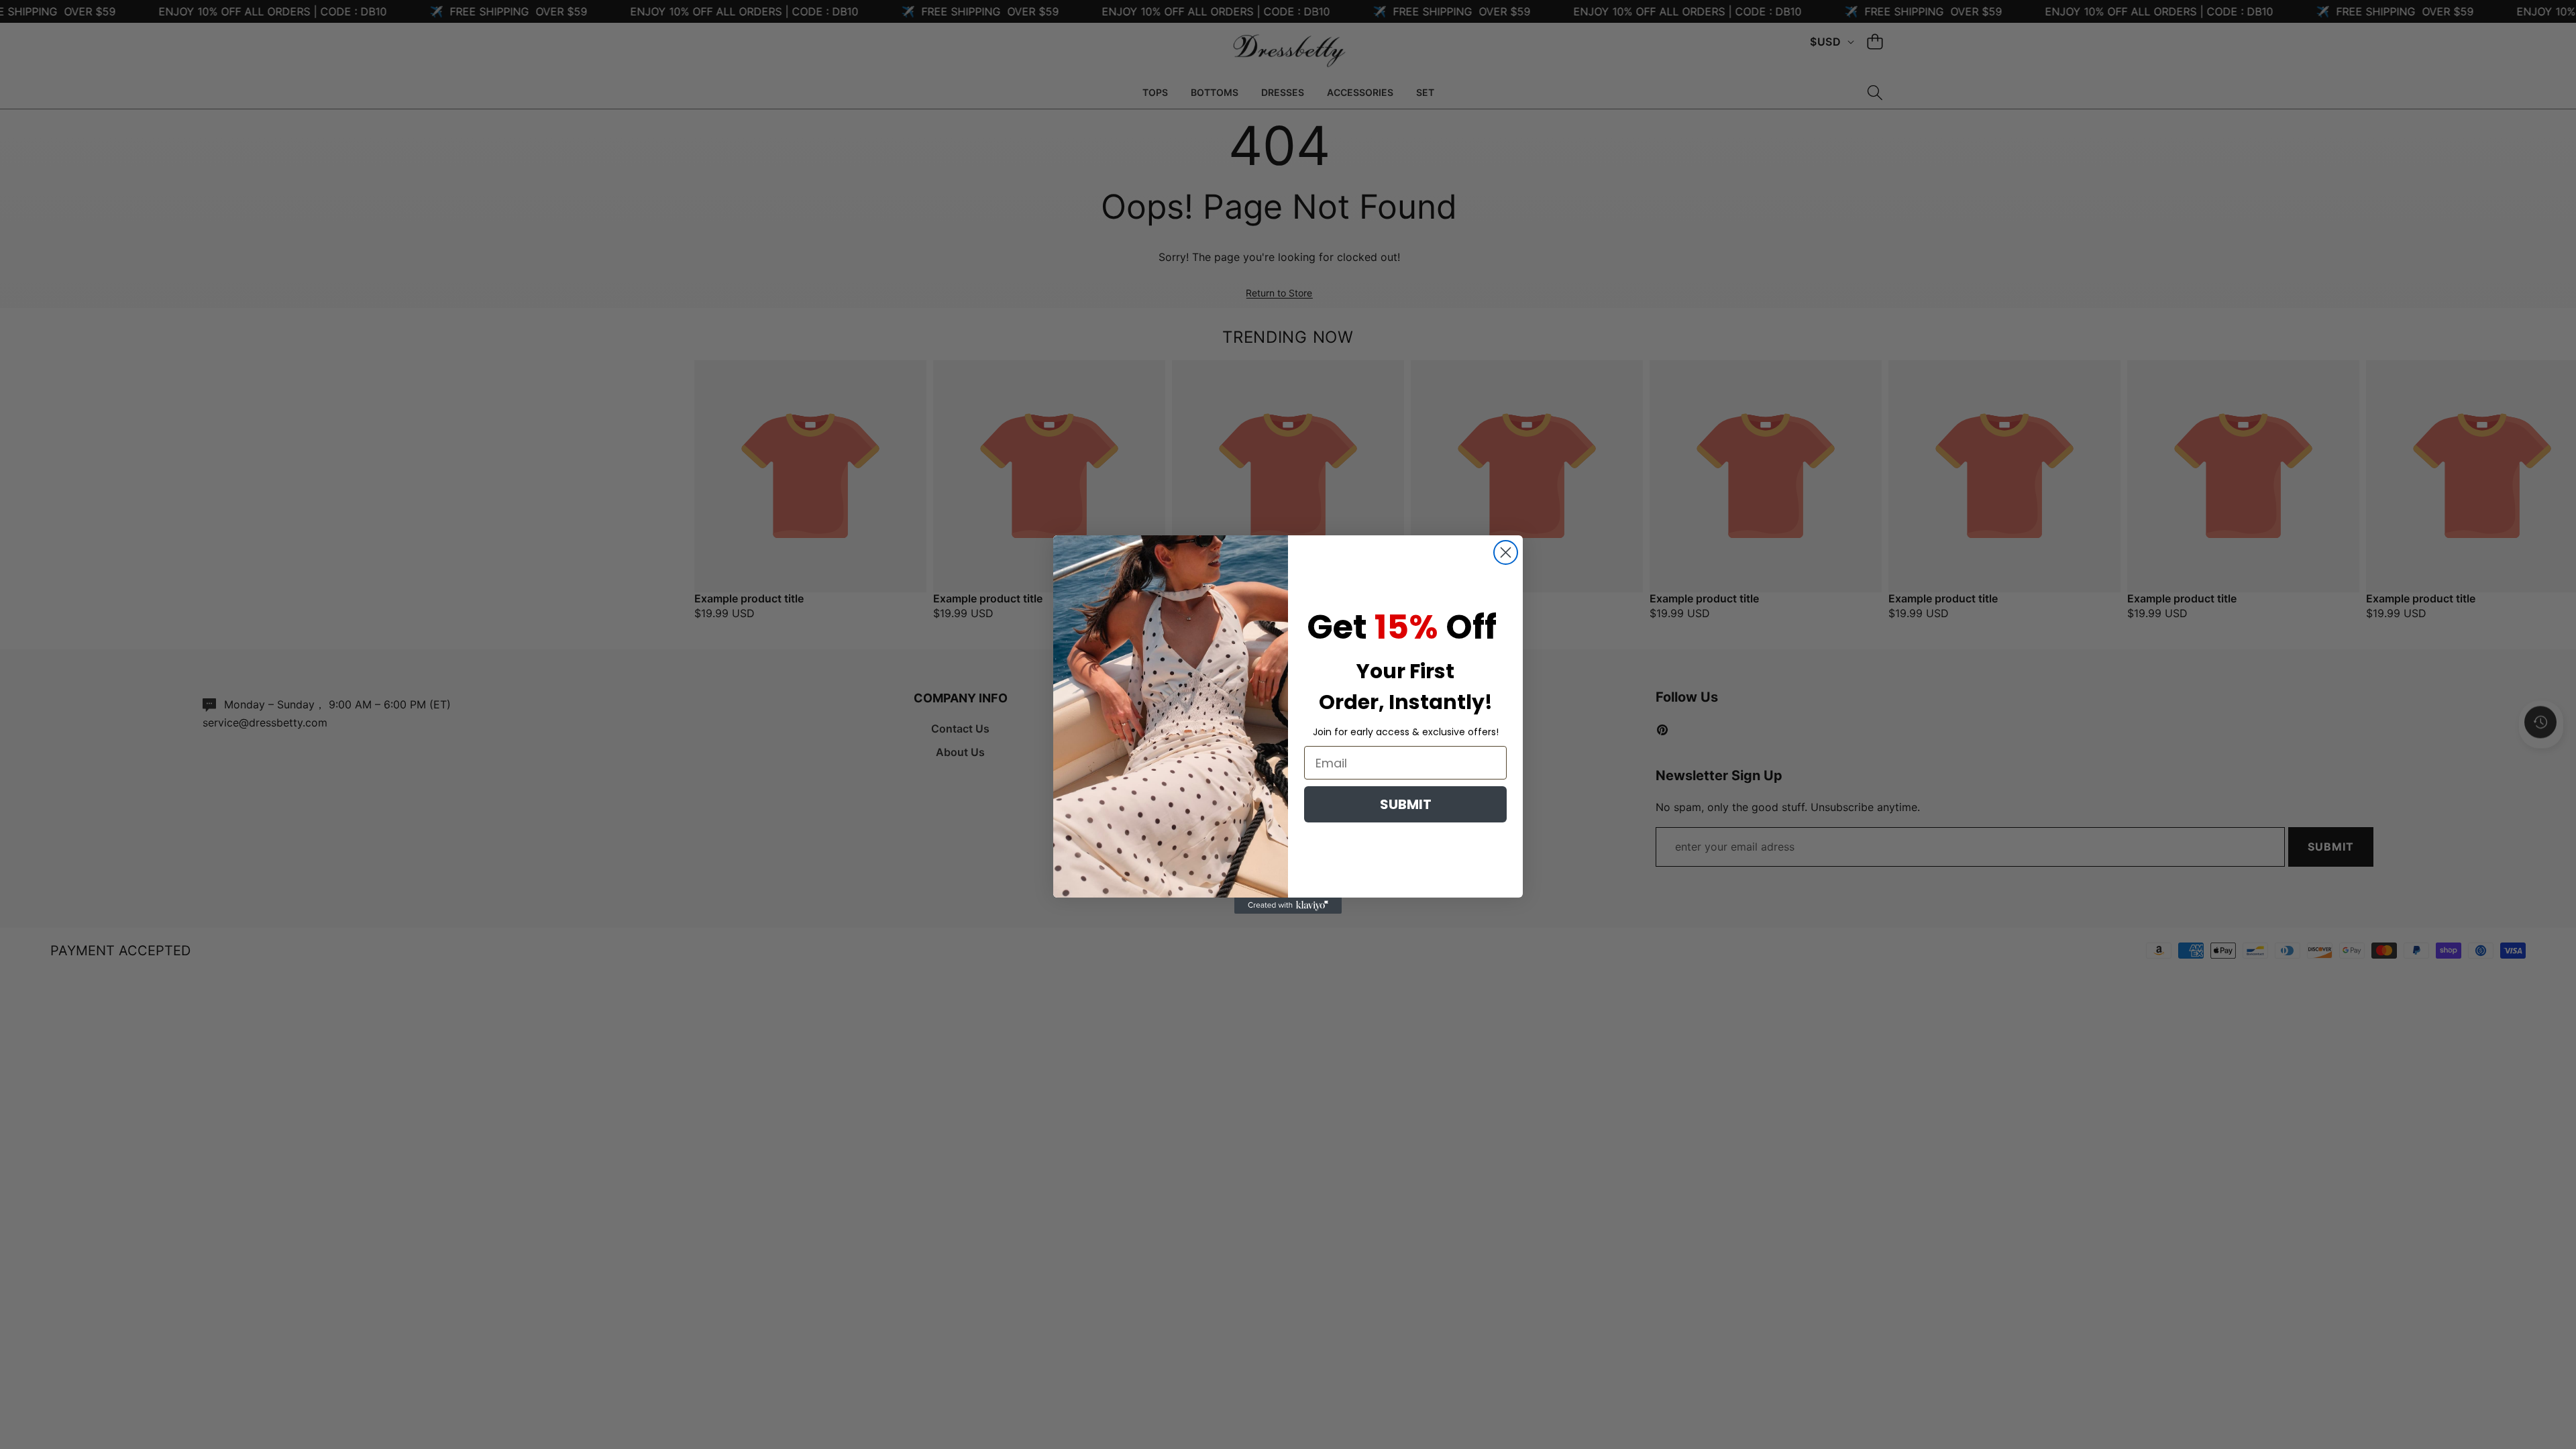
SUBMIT (1406, 804)
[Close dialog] (1506, 552)
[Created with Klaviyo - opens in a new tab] (1288, 906)
